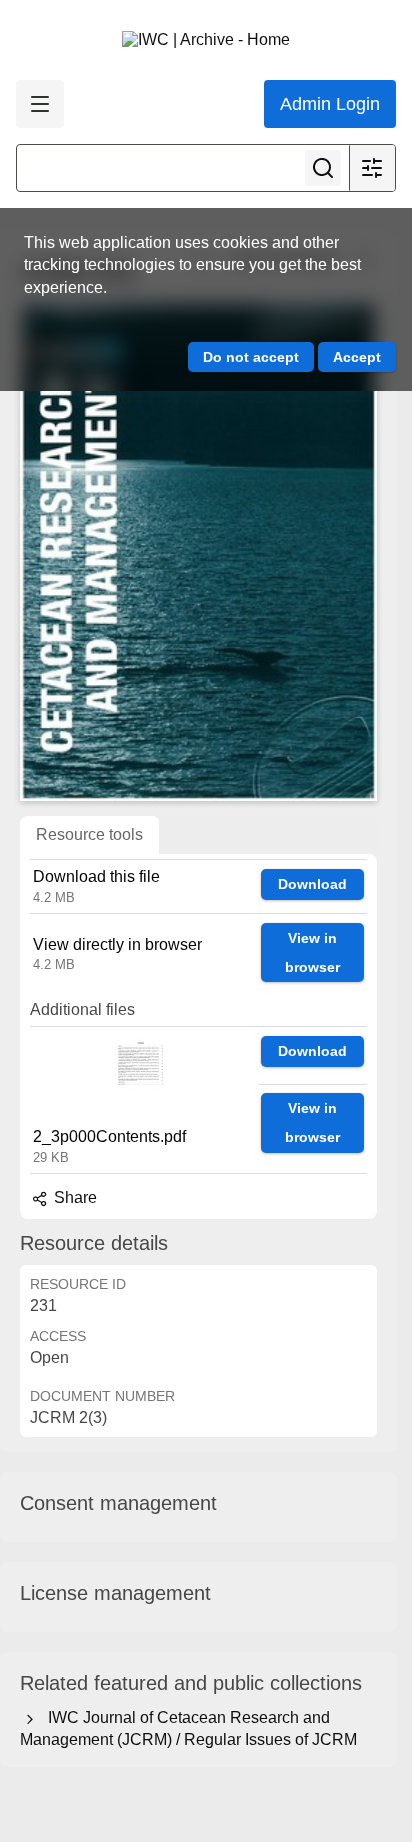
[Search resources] (323, 168)
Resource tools (89, 834)
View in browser (312, 952)
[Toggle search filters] (372, 168)
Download (312, 884)
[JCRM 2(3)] (198, 551)
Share (73, 1197)
